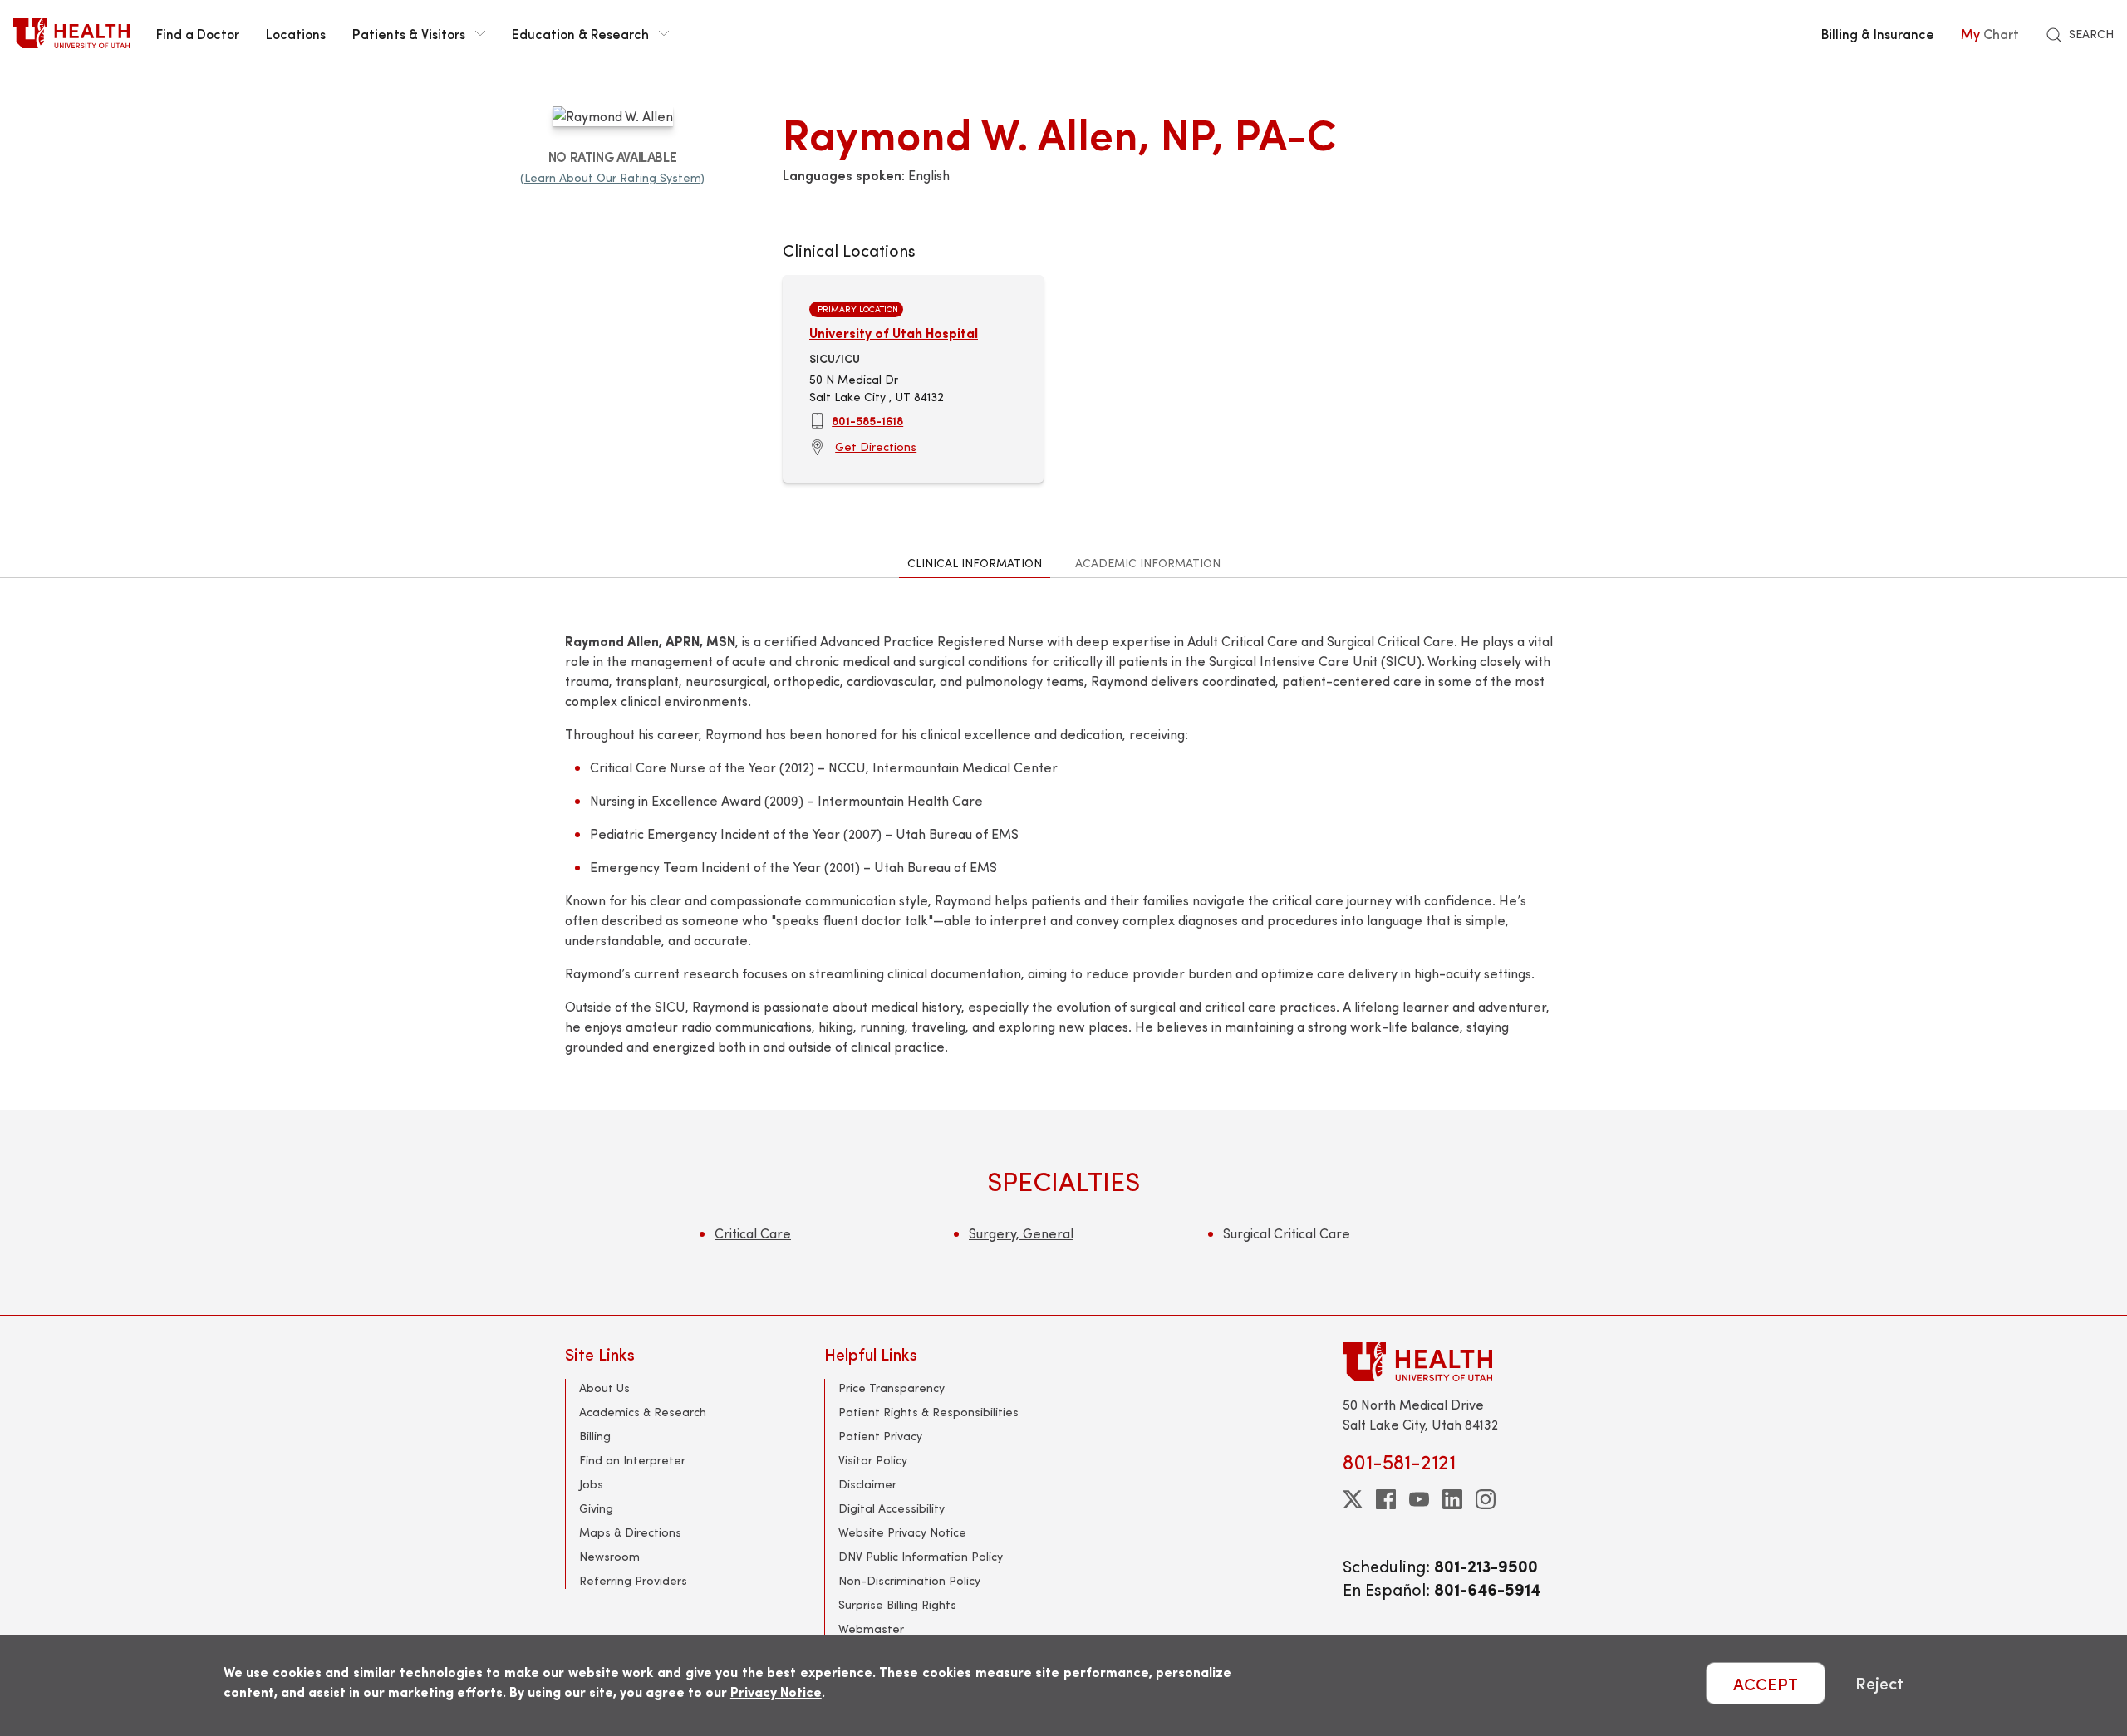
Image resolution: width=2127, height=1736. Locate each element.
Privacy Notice (776, 1692)
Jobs (591, 1484)
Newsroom (609, 1556)
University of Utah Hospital (894, 333)
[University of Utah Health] (71, 33)
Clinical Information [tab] (975, 563)
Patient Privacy (880, 1436)
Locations (296, 33)
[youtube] (1419, 1499)
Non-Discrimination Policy (909, 1580)
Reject (1879, 1683)
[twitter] (1353, 1499)
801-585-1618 (867, 420)
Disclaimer (867, 1484)
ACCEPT (1766, 1683)
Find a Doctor (198, 33)
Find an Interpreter (632, 1460)
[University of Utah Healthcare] (1452, 1362)
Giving (596, 1508)
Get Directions (876, 446)
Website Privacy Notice (902, 1532)
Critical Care (753, 1233)
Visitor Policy (873, 1460)
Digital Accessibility (892, 1508)
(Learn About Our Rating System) (612, 177)
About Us (604, 1388)
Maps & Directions (630, 1532)
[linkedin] (1452, 1499)
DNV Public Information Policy (921, 1556)
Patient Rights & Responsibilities (928, 1412)
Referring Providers (633, 1580)
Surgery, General (1021, 1233)
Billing (595, 1436)
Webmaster (871, 1628)
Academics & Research (643, 1412)
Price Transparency (892, 1388)
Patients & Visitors (409, 33)
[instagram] (1486, 1499)
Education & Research (580, 33)
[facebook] (1386, 1499)
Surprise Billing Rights (897, 1604)
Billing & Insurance (1878, 33)
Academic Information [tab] (1148, 563)
